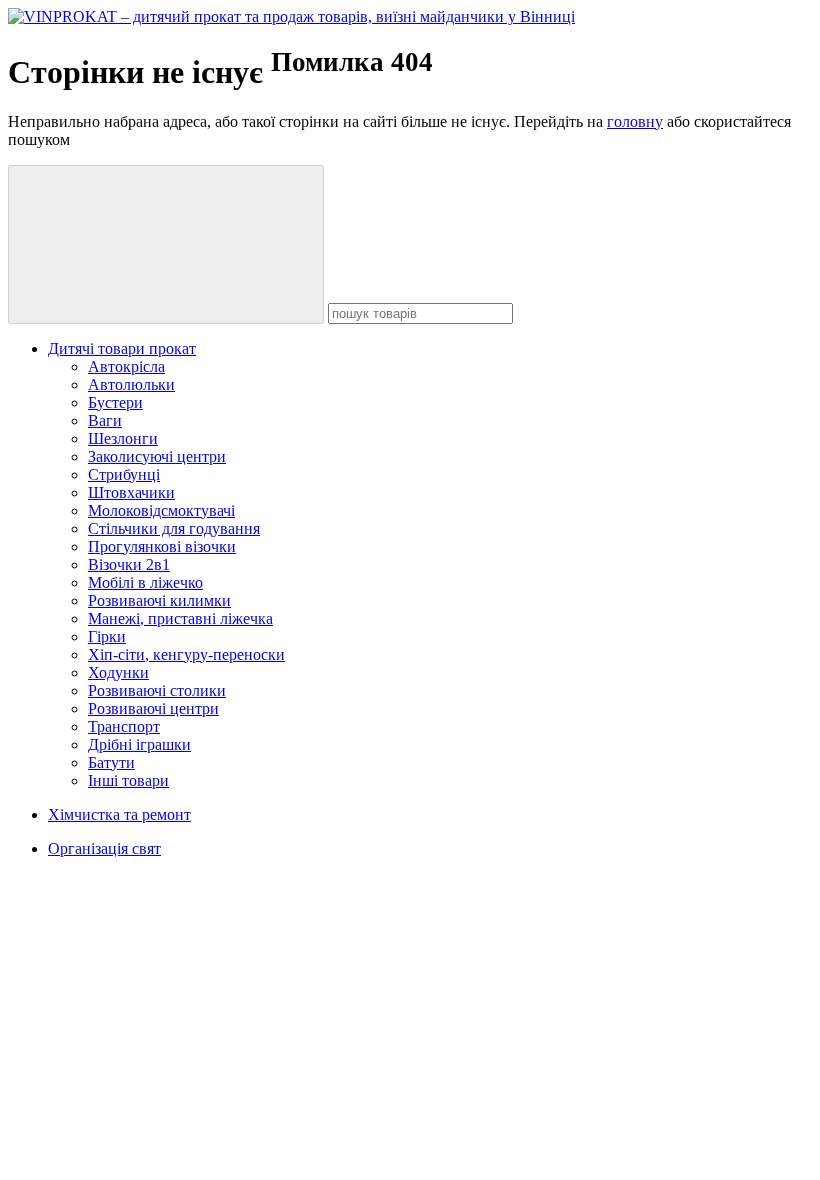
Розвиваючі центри (153, 708)
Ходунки (118, 672)
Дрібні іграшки (139, 744)
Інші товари (128, 780)
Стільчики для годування (174, 528)
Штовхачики (131, 492)
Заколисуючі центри (157, 456)
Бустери (115, 402)
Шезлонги (123, 438)
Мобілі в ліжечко (145, 582)
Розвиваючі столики (157, 690)
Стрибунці (124, 474)
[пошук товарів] (166, 244)
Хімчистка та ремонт (119, 814)
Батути (111, 762)
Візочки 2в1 (129, 564)
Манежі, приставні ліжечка (180, 618)
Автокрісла (126, 366)
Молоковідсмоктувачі (161, 510)
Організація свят (104, 848)
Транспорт (124, 726)
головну (635, 121)
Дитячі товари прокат (122, 348)
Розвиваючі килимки (159, 600)
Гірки (107, 636)
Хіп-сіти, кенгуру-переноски (186, 654)
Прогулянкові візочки (162, 546)
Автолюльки (131, 384)
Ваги (105, 420)
